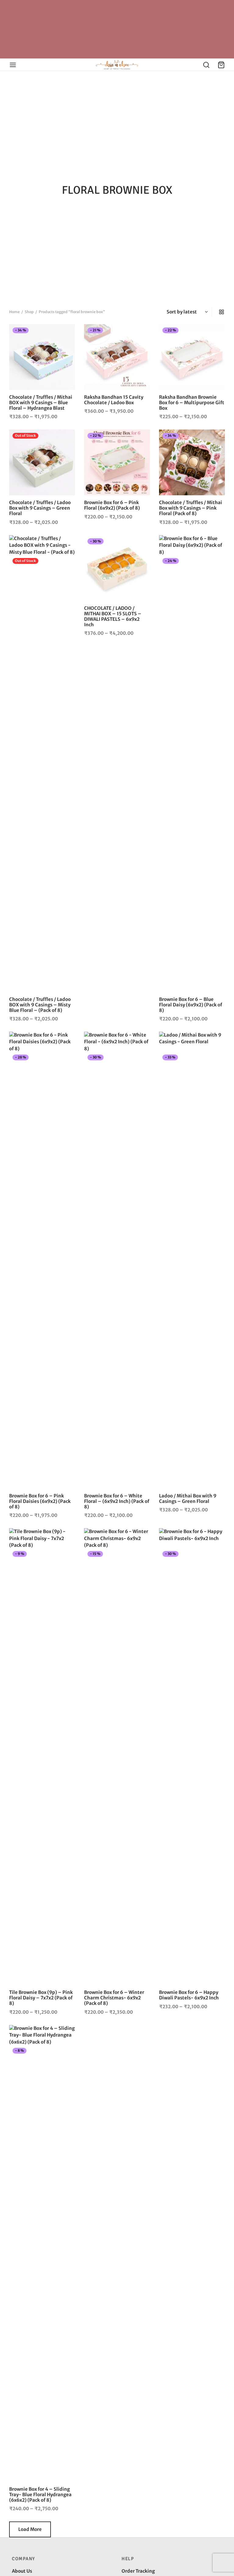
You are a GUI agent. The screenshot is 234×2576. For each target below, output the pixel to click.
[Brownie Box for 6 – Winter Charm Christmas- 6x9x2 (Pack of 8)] (117, 1757)
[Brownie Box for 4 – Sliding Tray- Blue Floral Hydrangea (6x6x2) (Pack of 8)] (42, 2253)
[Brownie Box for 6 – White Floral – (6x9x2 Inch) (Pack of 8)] (117, 1260)
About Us (22, 2571)
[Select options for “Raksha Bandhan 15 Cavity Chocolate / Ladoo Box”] (141, 333)
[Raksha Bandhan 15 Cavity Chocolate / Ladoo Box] (117, 357)
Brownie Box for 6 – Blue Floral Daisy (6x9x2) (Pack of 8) (191, 1005)
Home (14, 312)
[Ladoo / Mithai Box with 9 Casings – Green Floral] (192, 1260)
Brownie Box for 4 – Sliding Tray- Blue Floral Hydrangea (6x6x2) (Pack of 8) (40, 2495)
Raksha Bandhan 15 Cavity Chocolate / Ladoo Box (114, 400)
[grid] (222, 312)
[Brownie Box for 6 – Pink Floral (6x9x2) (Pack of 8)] (117, 462)
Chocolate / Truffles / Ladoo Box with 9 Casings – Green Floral (40, 508)
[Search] (206, 65)
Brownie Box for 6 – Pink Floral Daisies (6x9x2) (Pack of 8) (40, 1501)
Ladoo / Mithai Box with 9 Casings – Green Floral (188, 1498)
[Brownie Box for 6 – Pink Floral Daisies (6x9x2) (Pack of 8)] (42, 1260)
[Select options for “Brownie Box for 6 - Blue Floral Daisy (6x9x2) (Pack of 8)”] (216, 564)
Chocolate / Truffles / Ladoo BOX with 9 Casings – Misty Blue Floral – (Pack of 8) (40, 1005)
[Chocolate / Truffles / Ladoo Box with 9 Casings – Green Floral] (42, 462)
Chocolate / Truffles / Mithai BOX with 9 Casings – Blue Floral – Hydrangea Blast (41, 403)
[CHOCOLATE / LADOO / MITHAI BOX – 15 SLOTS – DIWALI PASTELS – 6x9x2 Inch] (117, 568)
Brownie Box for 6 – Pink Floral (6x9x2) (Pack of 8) (112, 505)
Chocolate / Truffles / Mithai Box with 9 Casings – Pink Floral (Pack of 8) (191, 508)
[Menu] (13, 65)
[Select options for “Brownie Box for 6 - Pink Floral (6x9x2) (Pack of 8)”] (141, 438)
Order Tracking (138, 2571)
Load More (30, 2529)
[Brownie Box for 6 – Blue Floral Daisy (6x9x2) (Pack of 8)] (192, 764)
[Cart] (221, 65)
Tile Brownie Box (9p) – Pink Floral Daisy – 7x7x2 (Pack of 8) (41, 1998)
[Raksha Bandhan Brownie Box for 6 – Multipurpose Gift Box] (192, 357)
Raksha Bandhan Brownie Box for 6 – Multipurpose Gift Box (192, 403)
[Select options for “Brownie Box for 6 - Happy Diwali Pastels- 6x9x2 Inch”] (216, 1557)
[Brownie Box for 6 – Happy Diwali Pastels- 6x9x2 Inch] (192, 1757)
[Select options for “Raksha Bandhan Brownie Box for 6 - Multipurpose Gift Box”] (216, 333)
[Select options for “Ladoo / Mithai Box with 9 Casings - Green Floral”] (216, 1060)
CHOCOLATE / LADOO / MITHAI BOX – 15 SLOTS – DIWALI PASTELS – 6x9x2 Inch (113, 616)
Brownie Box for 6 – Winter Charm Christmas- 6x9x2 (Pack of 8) (114, 1998)
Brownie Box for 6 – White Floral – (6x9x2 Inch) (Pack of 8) (117, 1501)
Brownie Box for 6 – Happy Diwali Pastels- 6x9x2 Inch (189, 1995)
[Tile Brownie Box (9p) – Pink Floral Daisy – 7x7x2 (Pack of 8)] (42, 1757)
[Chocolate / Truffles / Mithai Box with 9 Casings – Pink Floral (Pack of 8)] (192, 462)
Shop (29, 312)
